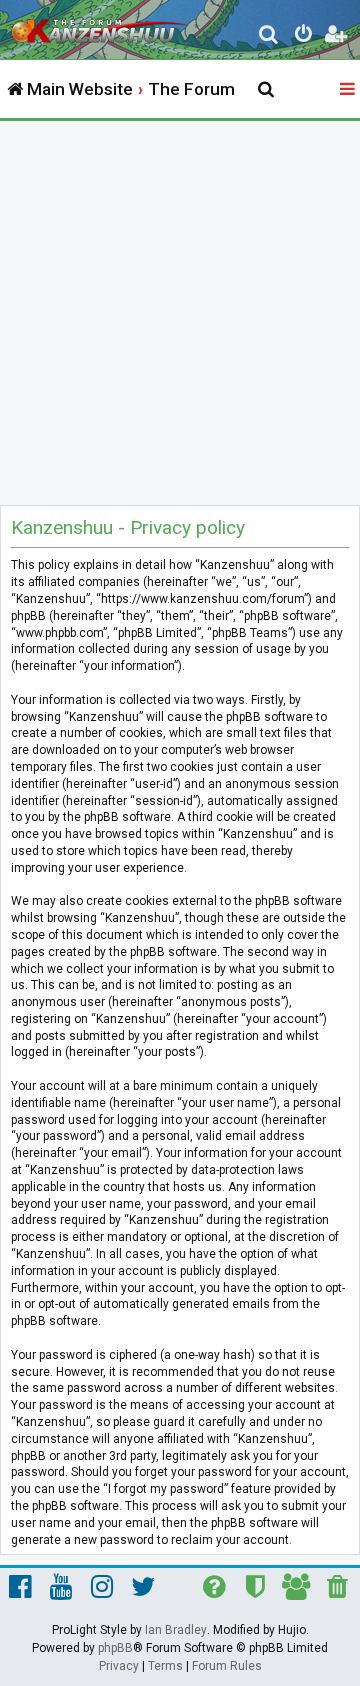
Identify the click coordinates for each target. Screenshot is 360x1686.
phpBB (115, 1648)
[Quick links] (349, 90)
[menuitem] (269, 36)
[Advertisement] (180, 311)
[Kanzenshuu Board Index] (101, 26)
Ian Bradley (176, 1630)
